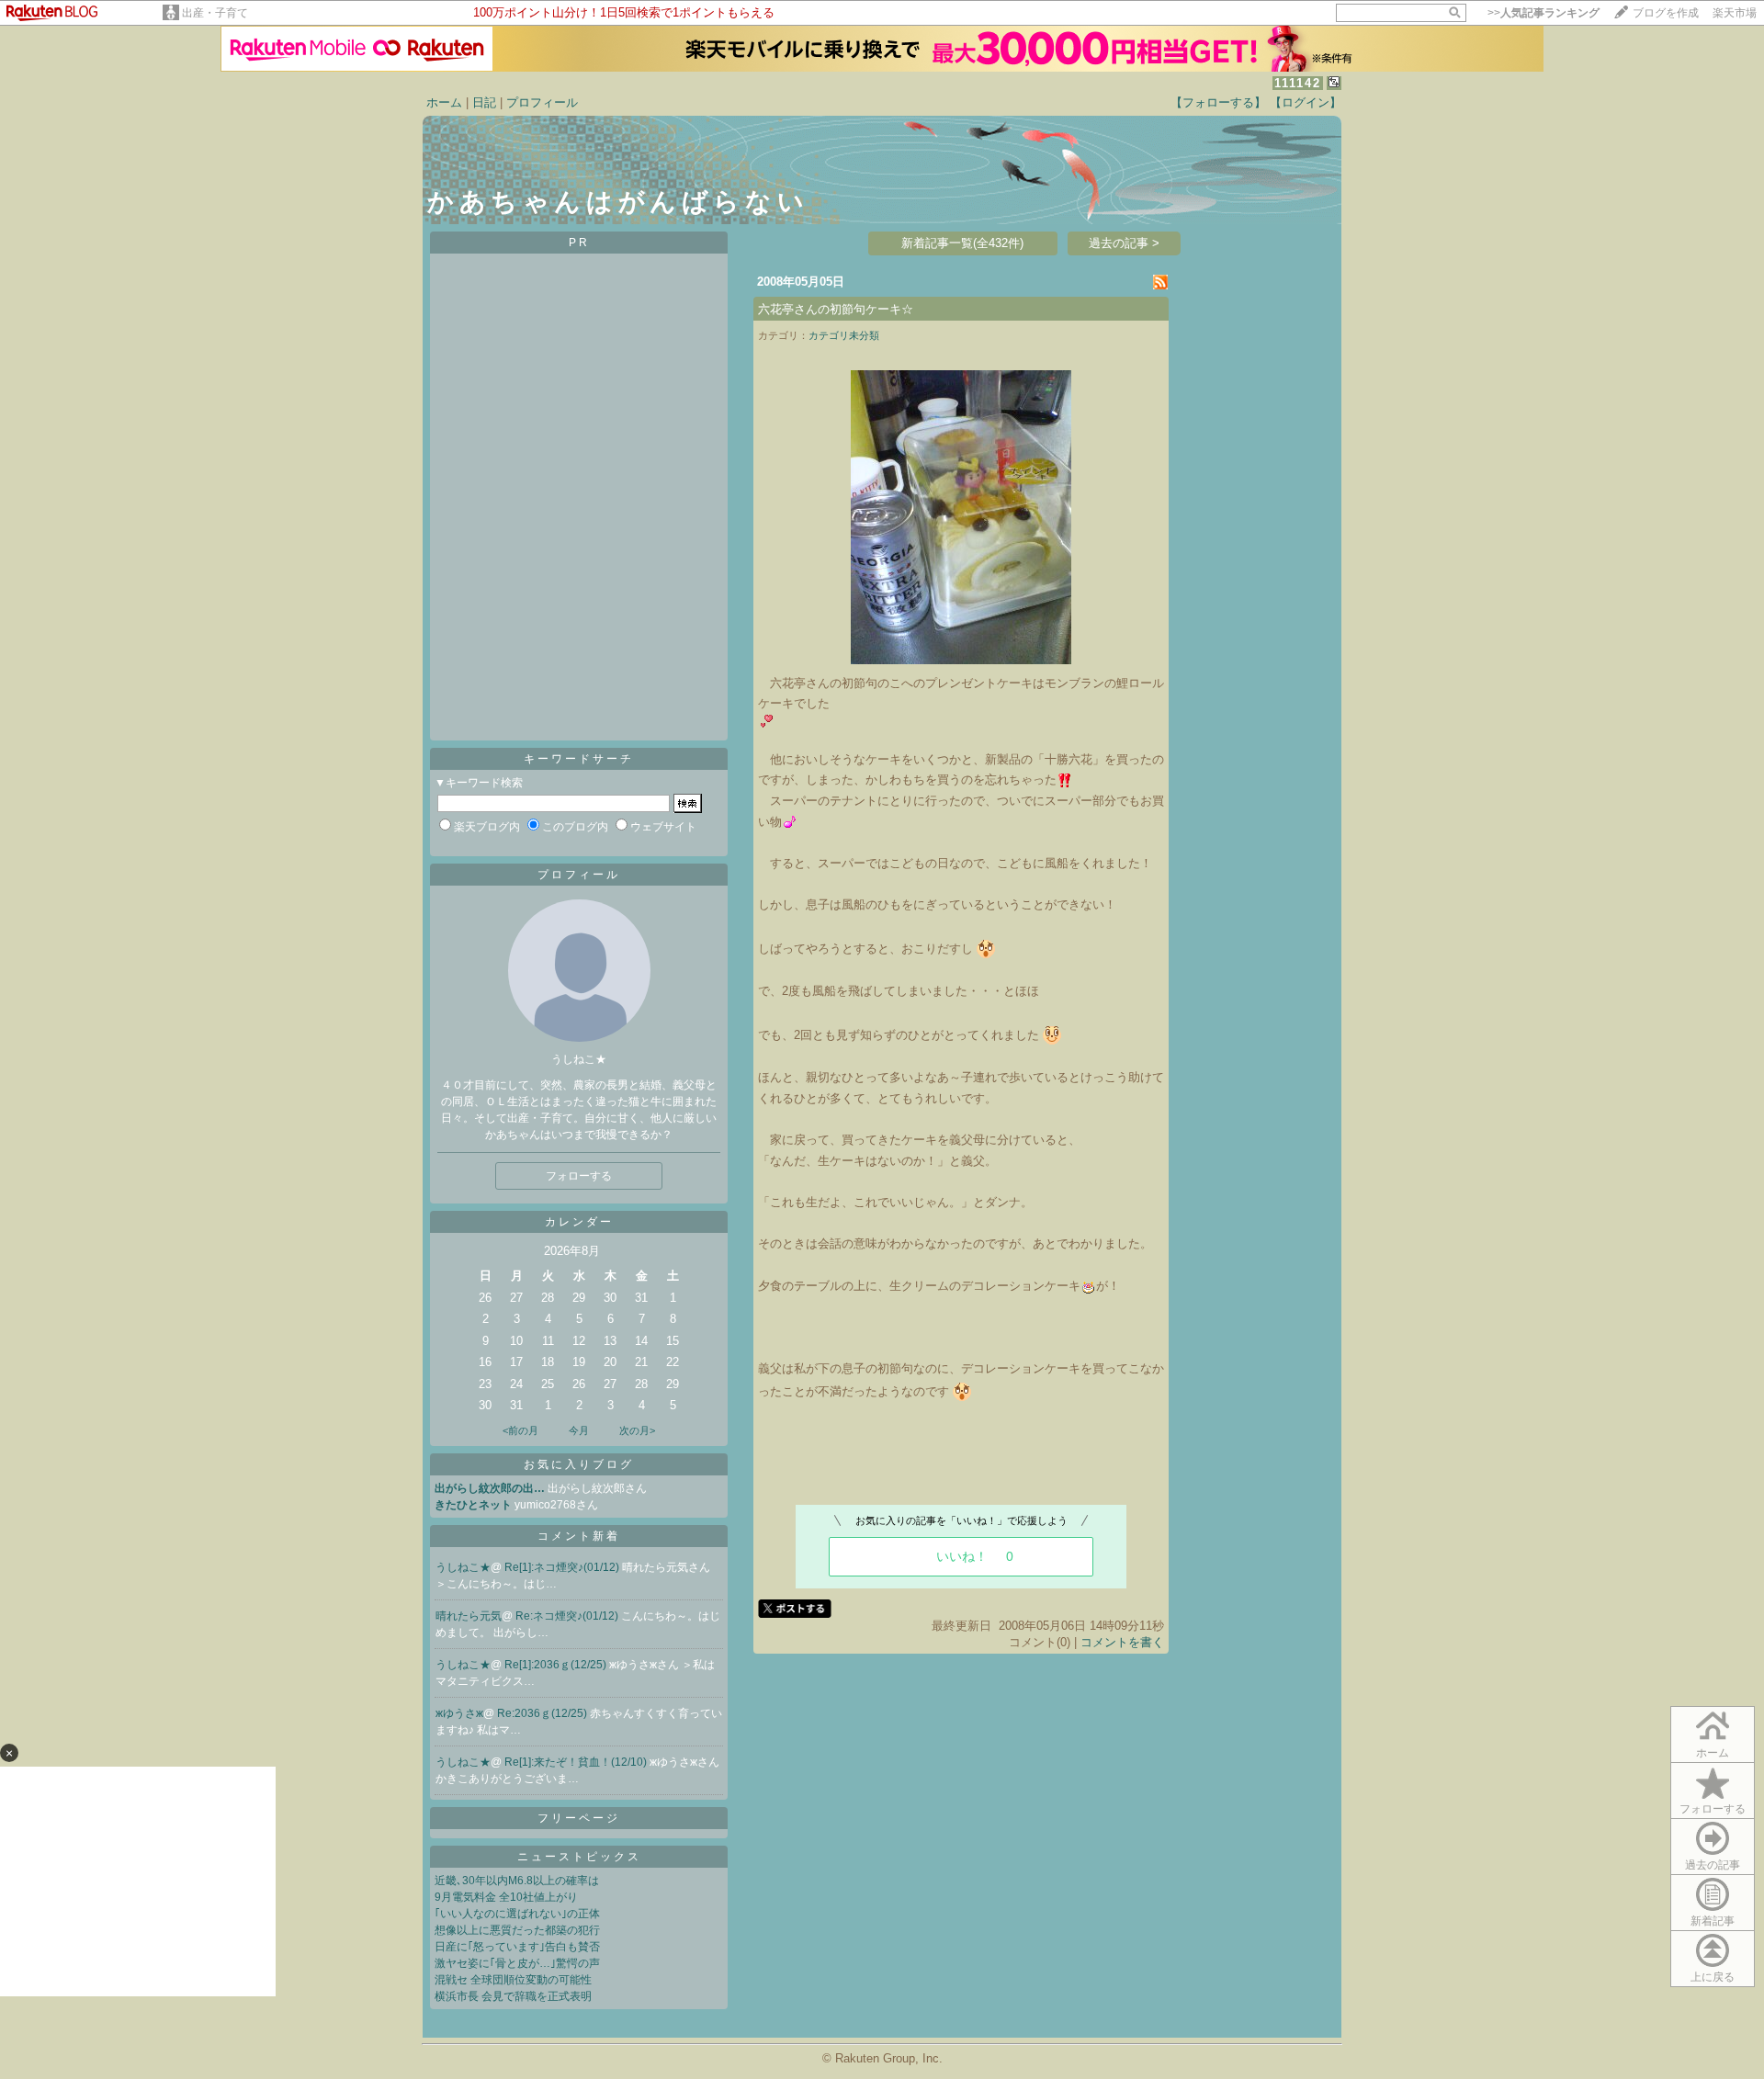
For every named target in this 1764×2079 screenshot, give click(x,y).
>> (1543, 13)
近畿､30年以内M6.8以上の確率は (517, 1881)
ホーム (444, 102)
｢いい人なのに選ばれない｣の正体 (517, 1914)
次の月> (637, 1430)
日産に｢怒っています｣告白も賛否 (517, 1947)
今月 (579, 1430)
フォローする (1713, 1809)
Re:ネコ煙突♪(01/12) (568, 1616)
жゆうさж (459, 1713)
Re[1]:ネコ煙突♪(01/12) (563, 1567)
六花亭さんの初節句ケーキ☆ (836, 309)
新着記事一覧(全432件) (962, 243)
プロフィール (542, 102)
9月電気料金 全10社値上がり (506, 1897)
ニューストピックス (579, 1857)
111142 (1298, 83)
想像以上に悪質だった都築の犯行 (517, 1930)
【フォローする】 (1218, 102)
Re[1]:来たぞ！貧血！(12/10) (577, 1762)
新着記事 (1713, 1921)
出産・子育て (215, 13)
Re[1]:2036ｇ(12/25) (557, 1665)
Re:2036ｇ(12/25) (543, 1713)
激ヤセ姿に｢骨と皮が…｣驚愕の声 (517, 1963)
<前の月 (520, 1430)
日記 (484, 102)
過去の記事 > (1124, 243)
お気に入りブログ (579, 1464)
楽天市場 (1735, 13)
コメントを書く (1122, 1642)
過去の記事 (1713, 1865)
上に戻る (1713, 1977)
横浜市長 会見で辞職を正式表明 (513, 1996)
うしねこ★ (463, 1567)
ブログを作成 (1666, 13)
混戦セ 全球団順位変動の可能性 (513, 1980)
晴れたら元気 (469, 1616)
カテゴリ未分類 (844, 335)
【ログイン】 (1306, 102)
